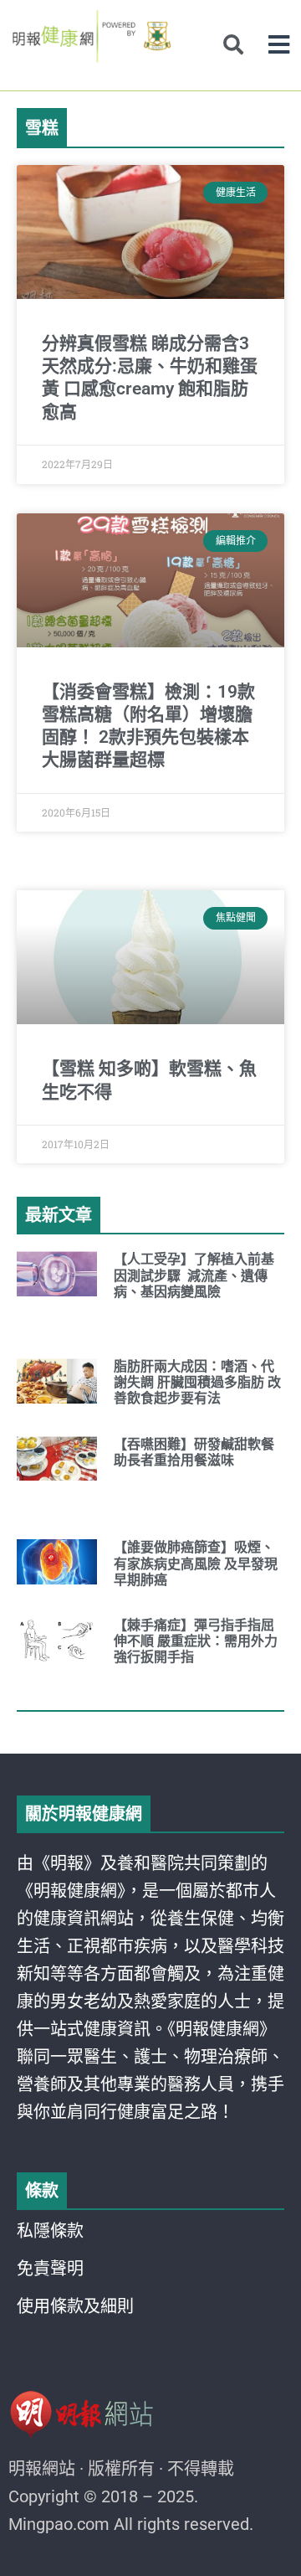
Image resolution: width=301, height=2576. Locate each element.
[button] (279, 45)
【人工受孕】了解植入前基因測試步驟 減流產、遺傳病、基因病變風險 (194, 1275)
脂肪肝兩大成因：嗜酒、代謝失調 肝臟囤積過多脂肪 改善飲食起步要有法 (197, 1382)
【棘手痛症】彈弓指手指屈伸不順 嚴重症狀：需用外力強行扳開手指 (196, 1641)
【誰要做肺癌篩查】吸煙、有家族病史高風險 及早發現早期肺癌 (196, 1563)
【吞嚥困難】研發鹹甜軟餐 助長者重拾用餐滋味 (194, 1452)
